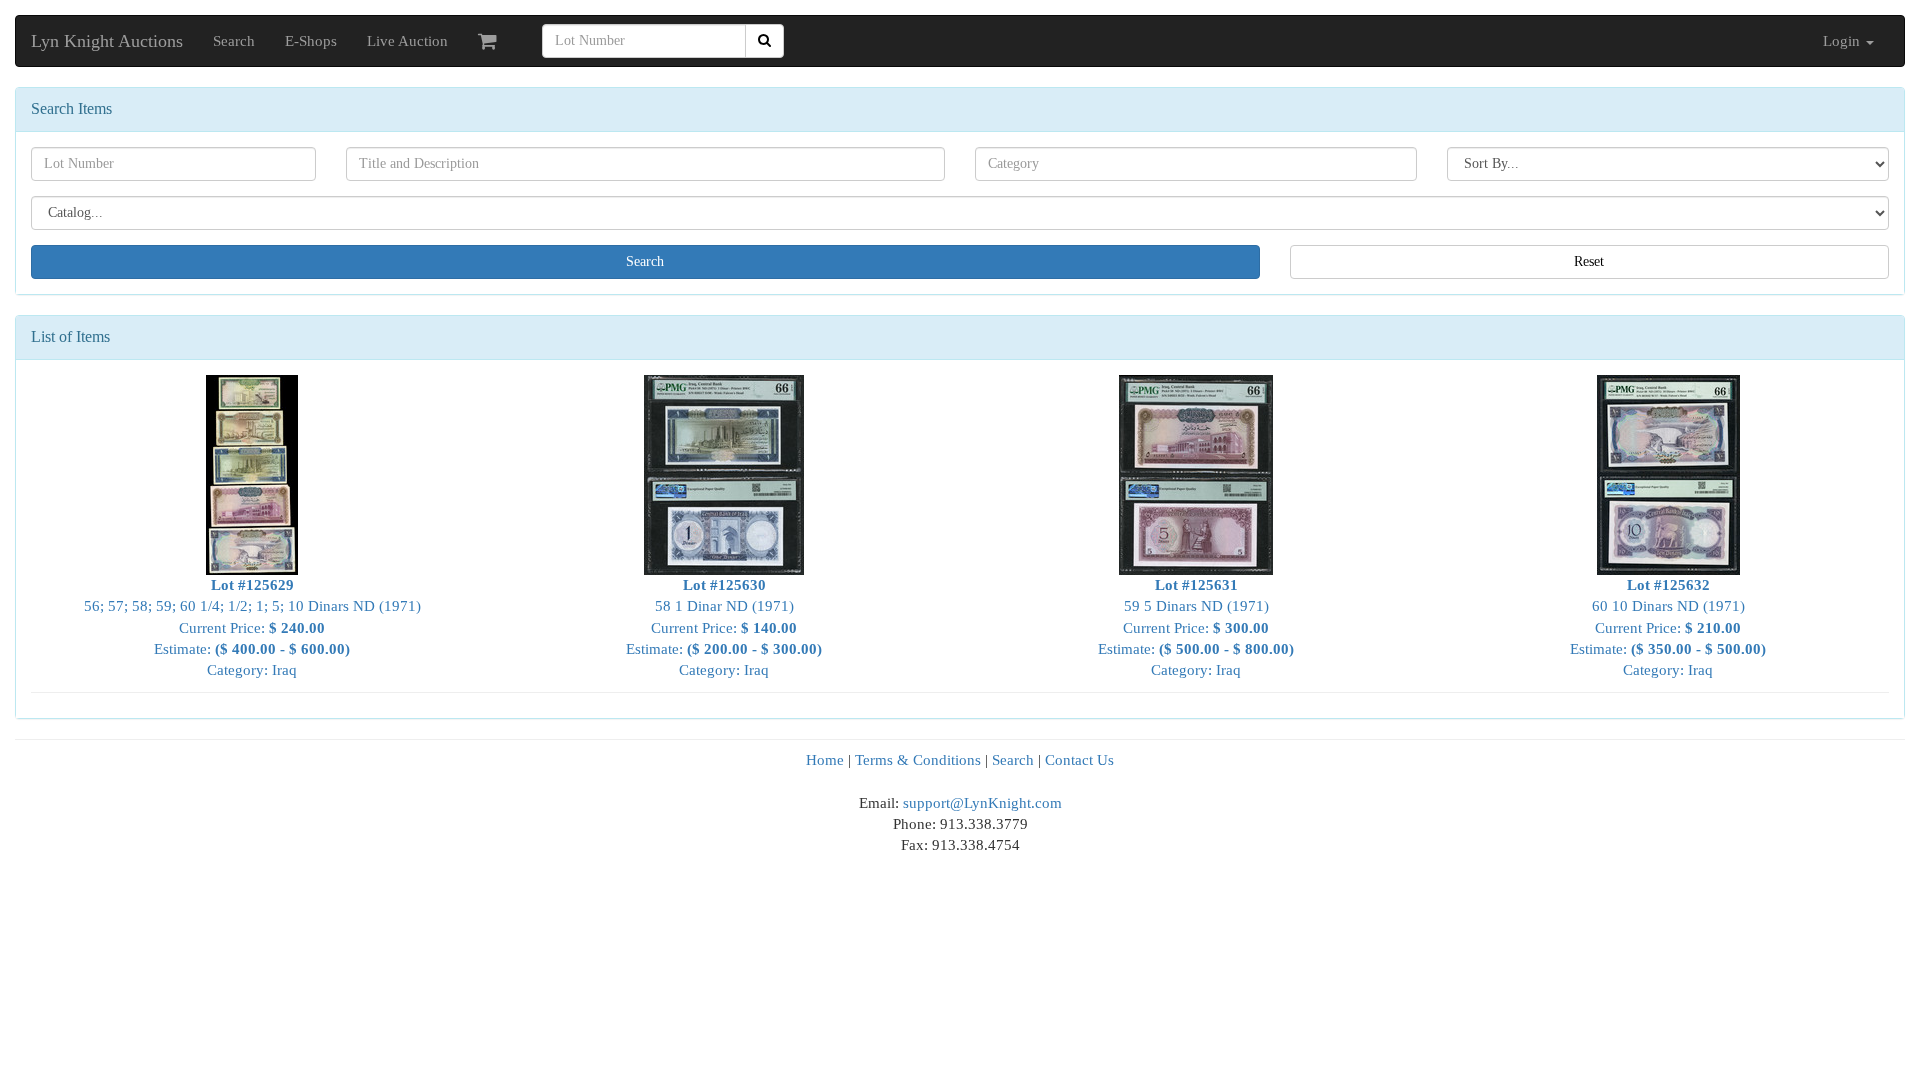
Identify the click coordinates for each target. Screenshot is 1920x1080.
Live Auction (407, 41)
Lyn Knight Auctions (107, 41)
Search (234, 41)
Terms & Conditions (918, 760)
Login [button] (1843, 41)
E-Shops (311, 41)
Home (825, 760)
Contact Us (1079, 760)
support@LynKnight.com (982, 803)
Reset (1589, 261)
